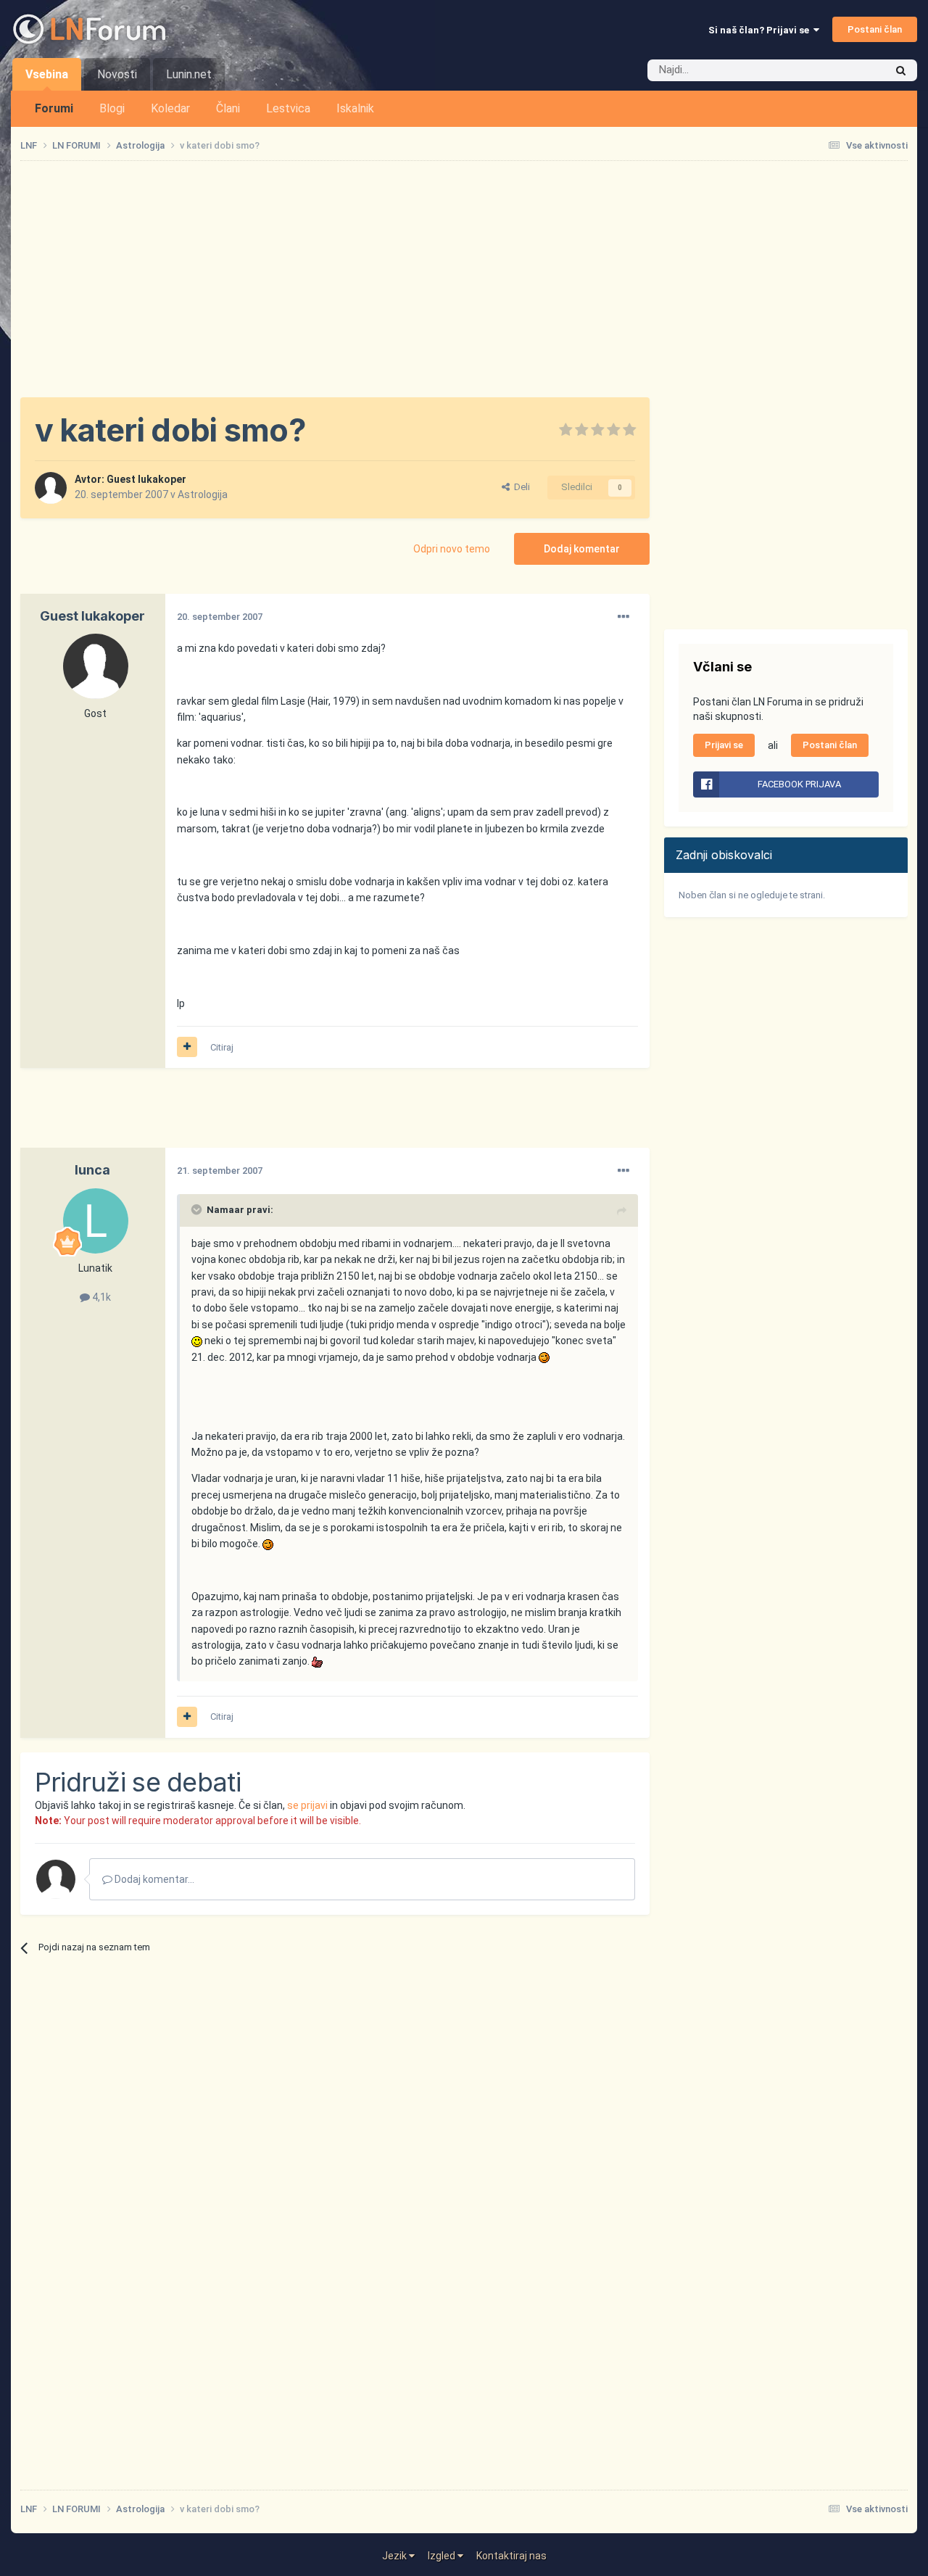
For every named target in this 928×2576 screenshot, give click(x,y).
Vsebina (47, 74)
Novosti (117, 74)
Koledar (170, 108)
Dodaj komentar (582, 549)
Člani (228, 108)
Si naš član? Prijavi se (761, 30)
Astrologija (203, 494)
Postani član (875, 29)
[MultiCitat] (187, 1047)
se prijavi (307, 1805)
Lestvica (288, 108)
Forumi (54, 108)
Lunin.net (189, 74)
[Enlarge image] (197, 1341)
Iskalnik (355, 108)
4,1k (100, 1297)
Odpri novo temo (452, 549)
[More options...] (623, 617)
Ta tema (848, 70)
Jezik (395, 2556)
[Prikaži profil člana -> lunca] (96, 1221)
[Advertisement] (464, 279)
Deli (520, 487)
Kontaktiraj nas (511, 2556)
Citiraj (222, 1047)
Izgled (443, 2556)
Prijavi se (724, 745)
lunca (92, 1170)
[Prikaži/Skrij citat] (198, 1209)
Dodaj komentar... (153, 1879)
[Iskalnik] (901, 70)
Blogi (112, 108)
